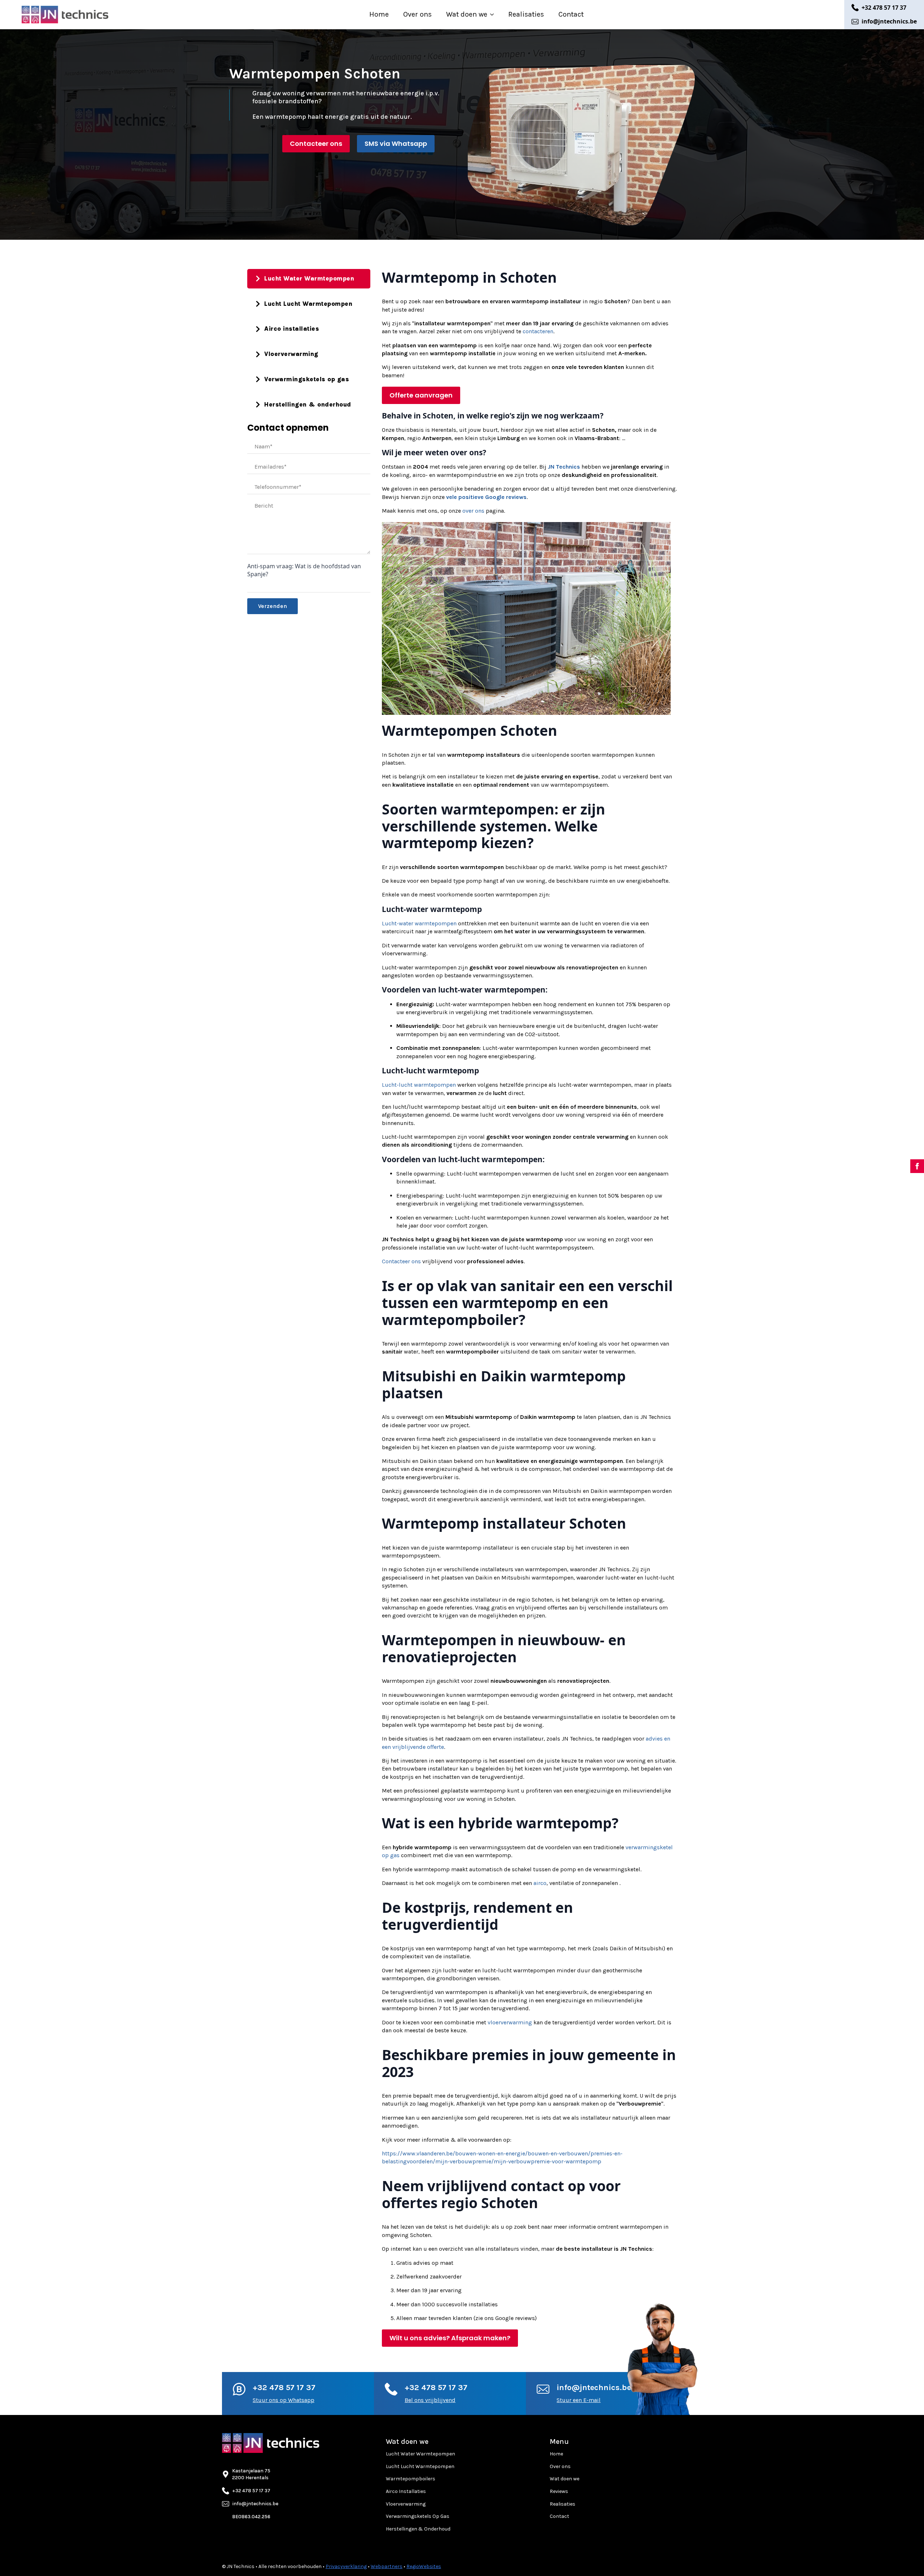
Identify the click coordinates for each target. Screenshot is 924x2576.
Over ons (417, 14)
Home (379, 14)
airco (540, 1883)
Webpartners (387, 2566)
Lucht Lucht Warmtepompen (420, 2466)
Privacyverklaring (346, 2566)
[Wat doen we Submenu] (494, 14)
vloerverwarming (510, 2022)
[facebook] (917, 1166)
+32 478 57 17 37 (284, 2388)
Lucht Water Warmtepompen (420, 2454)
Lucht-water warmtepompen (419, 923)
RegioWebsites (424, 2566)
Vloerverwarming (406, 2504)
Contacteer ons (401, 1261)
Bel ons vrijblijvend (430, 2400)
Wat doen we (467, 14)
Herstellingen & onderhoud (418, 2529)
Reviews (559, 2491)
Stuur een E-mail (579, 2400)
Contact (571, 14)
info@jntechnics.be (594, 2388)
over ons (473, 511)
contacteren (538, 331)
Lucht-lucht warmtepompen (419, 1085)
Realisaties (526, 14)
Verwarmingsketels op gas (418, 2516)
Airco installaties (406, 2491)
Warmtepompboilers (411, 2479)
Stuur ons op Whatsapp (284, 2400)
